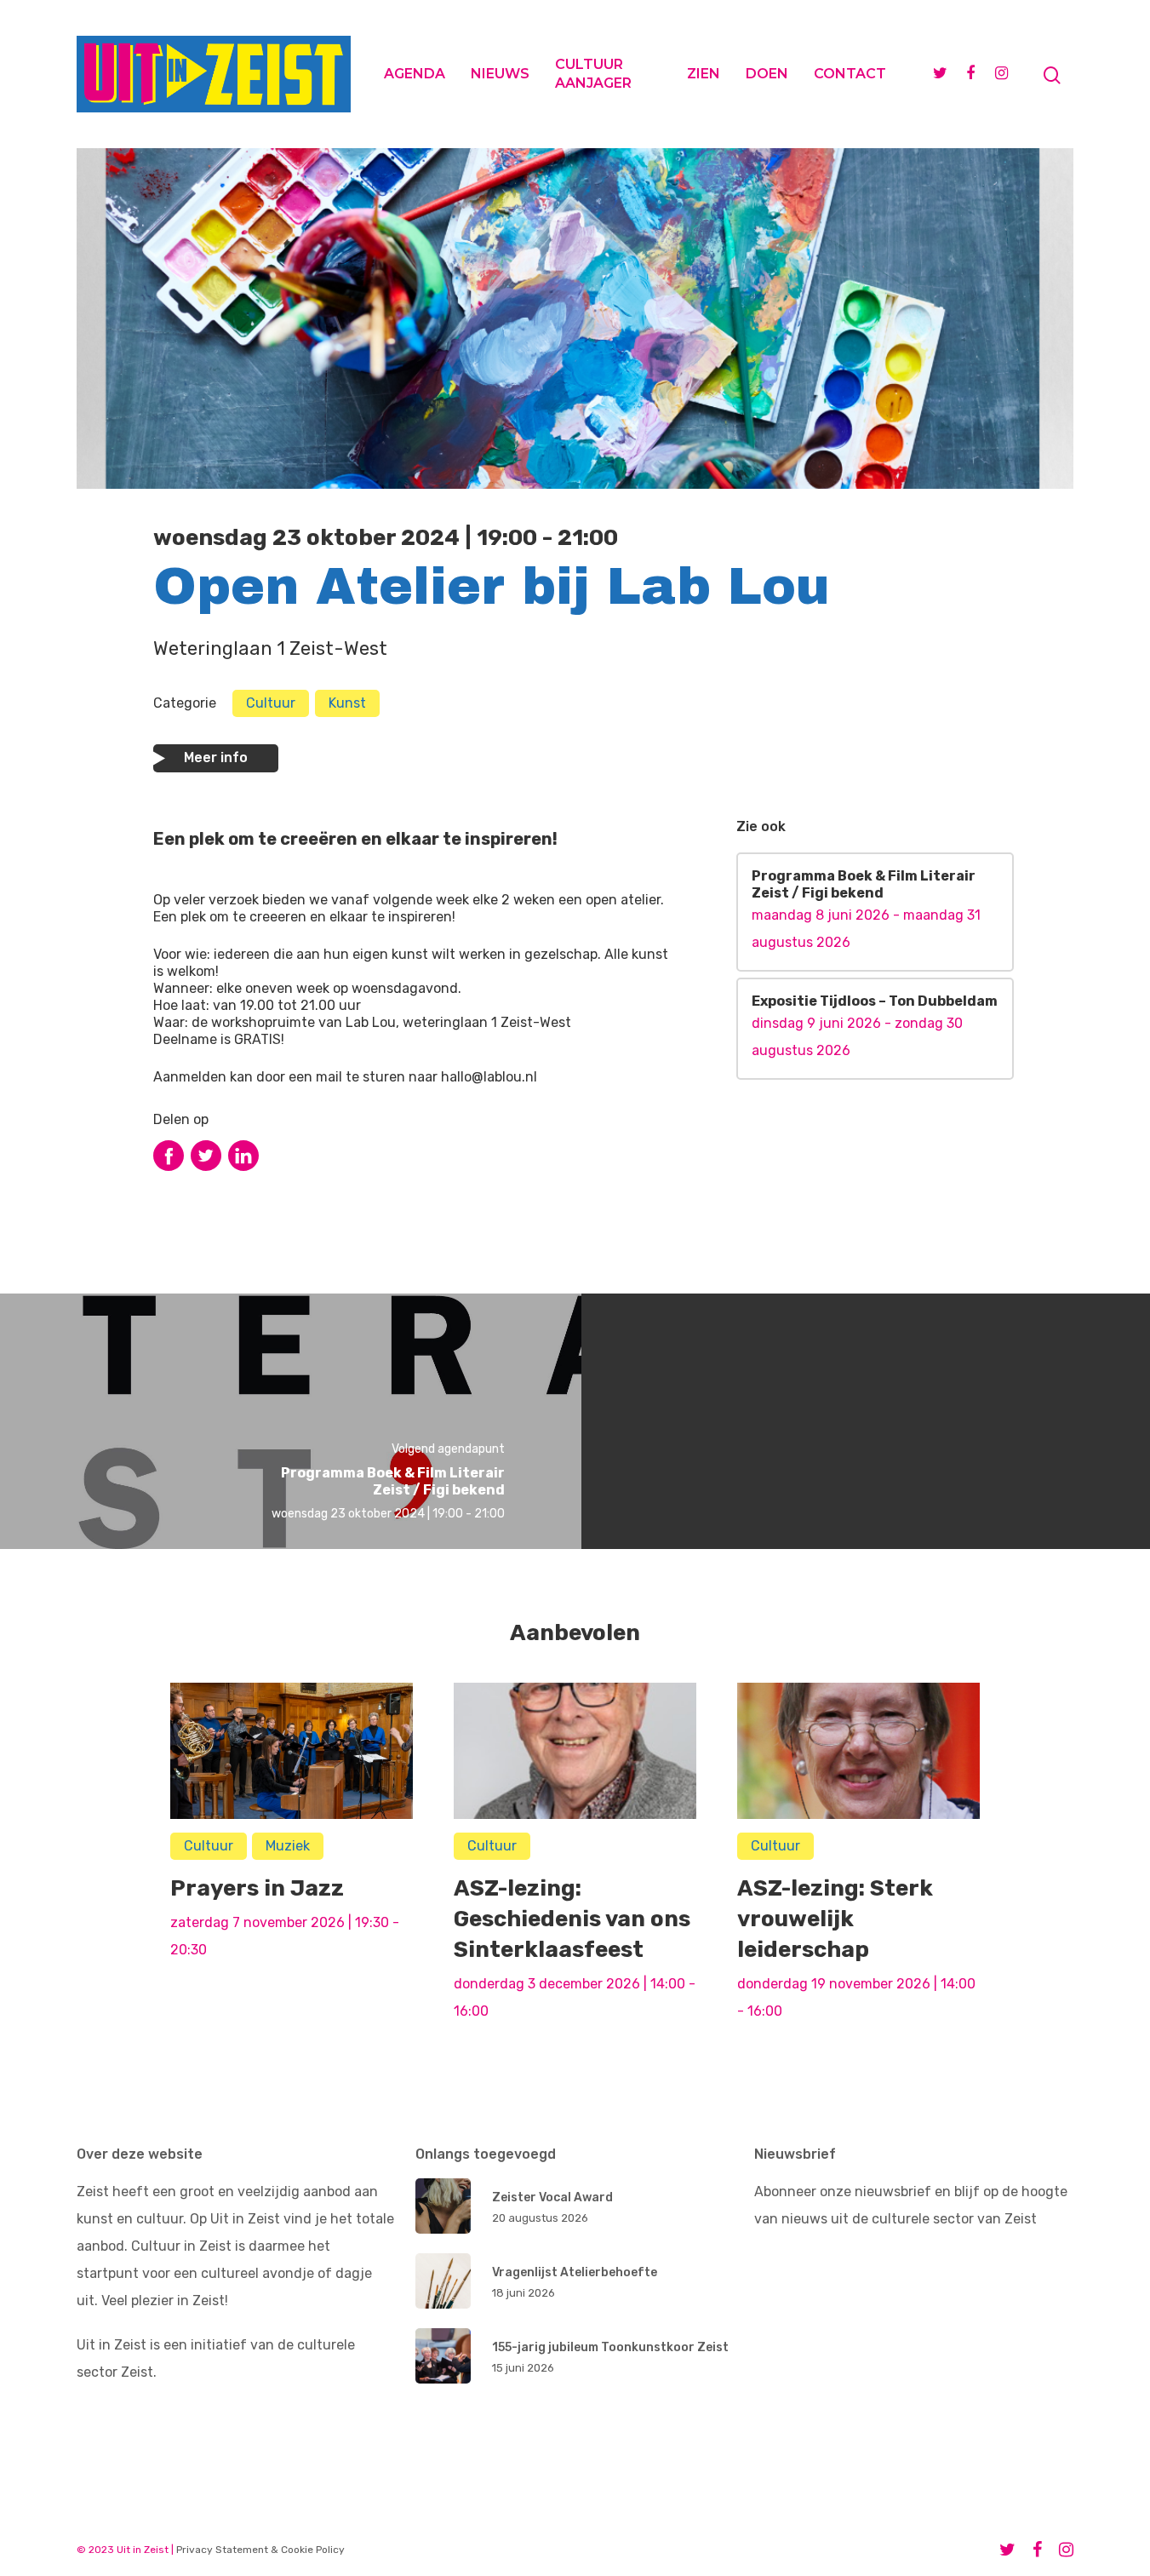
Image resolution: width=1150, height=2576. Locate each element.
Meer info (216, 757)
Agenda (415, 74)
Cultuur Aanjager (593, 74)
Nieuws (500, 74)
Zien (704, 74)
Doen (767, 74)
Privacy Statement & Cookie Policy (260, 2550)
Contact (850, 74)
